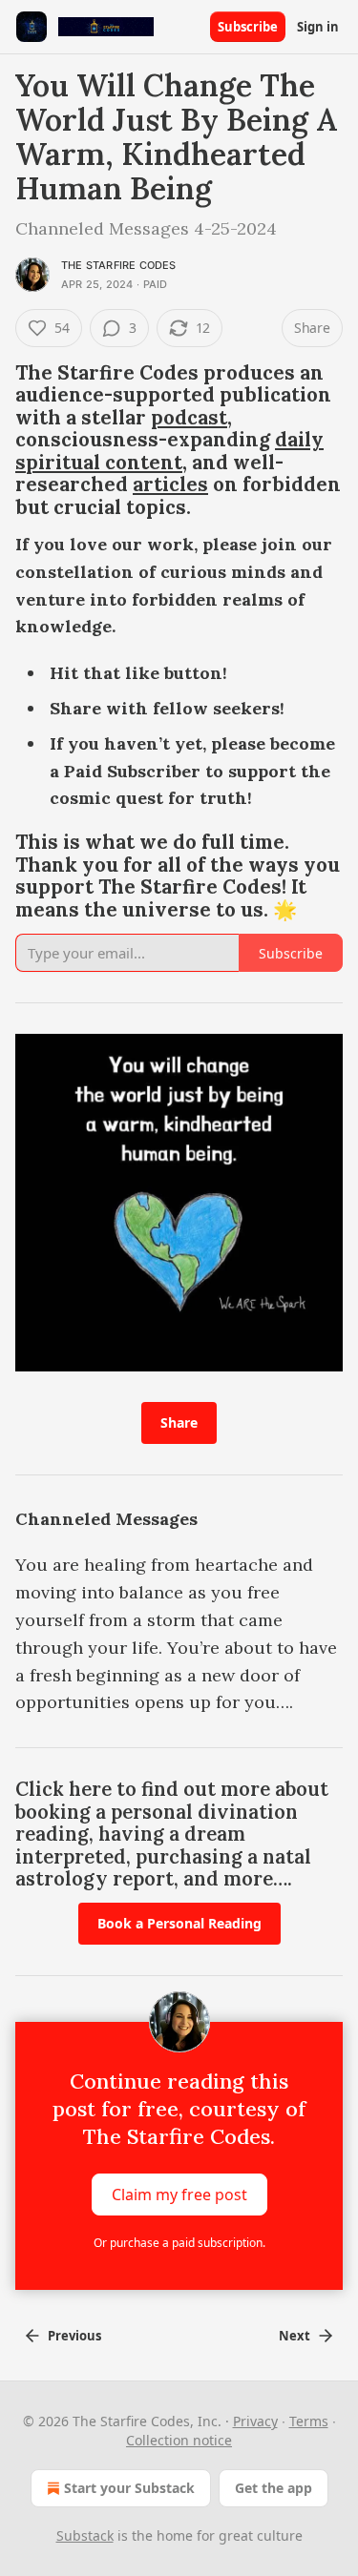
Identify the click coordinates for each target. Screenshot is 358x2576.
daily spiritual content (169, 451)
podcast (189, 418)
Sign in (318, 27)
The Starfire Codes (119, 265)
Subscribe (248, 27)
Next (295, 2336)
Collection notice (179, 2440)
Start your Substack (129, 2488)
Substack (85, 2535)
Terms (309, 2421)
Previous (74, 2336)
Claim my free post (179, 2195)
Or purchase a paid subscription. (179, 2243)
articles (170, 484)
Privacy (255, 2421)
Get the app (274, 2488)
